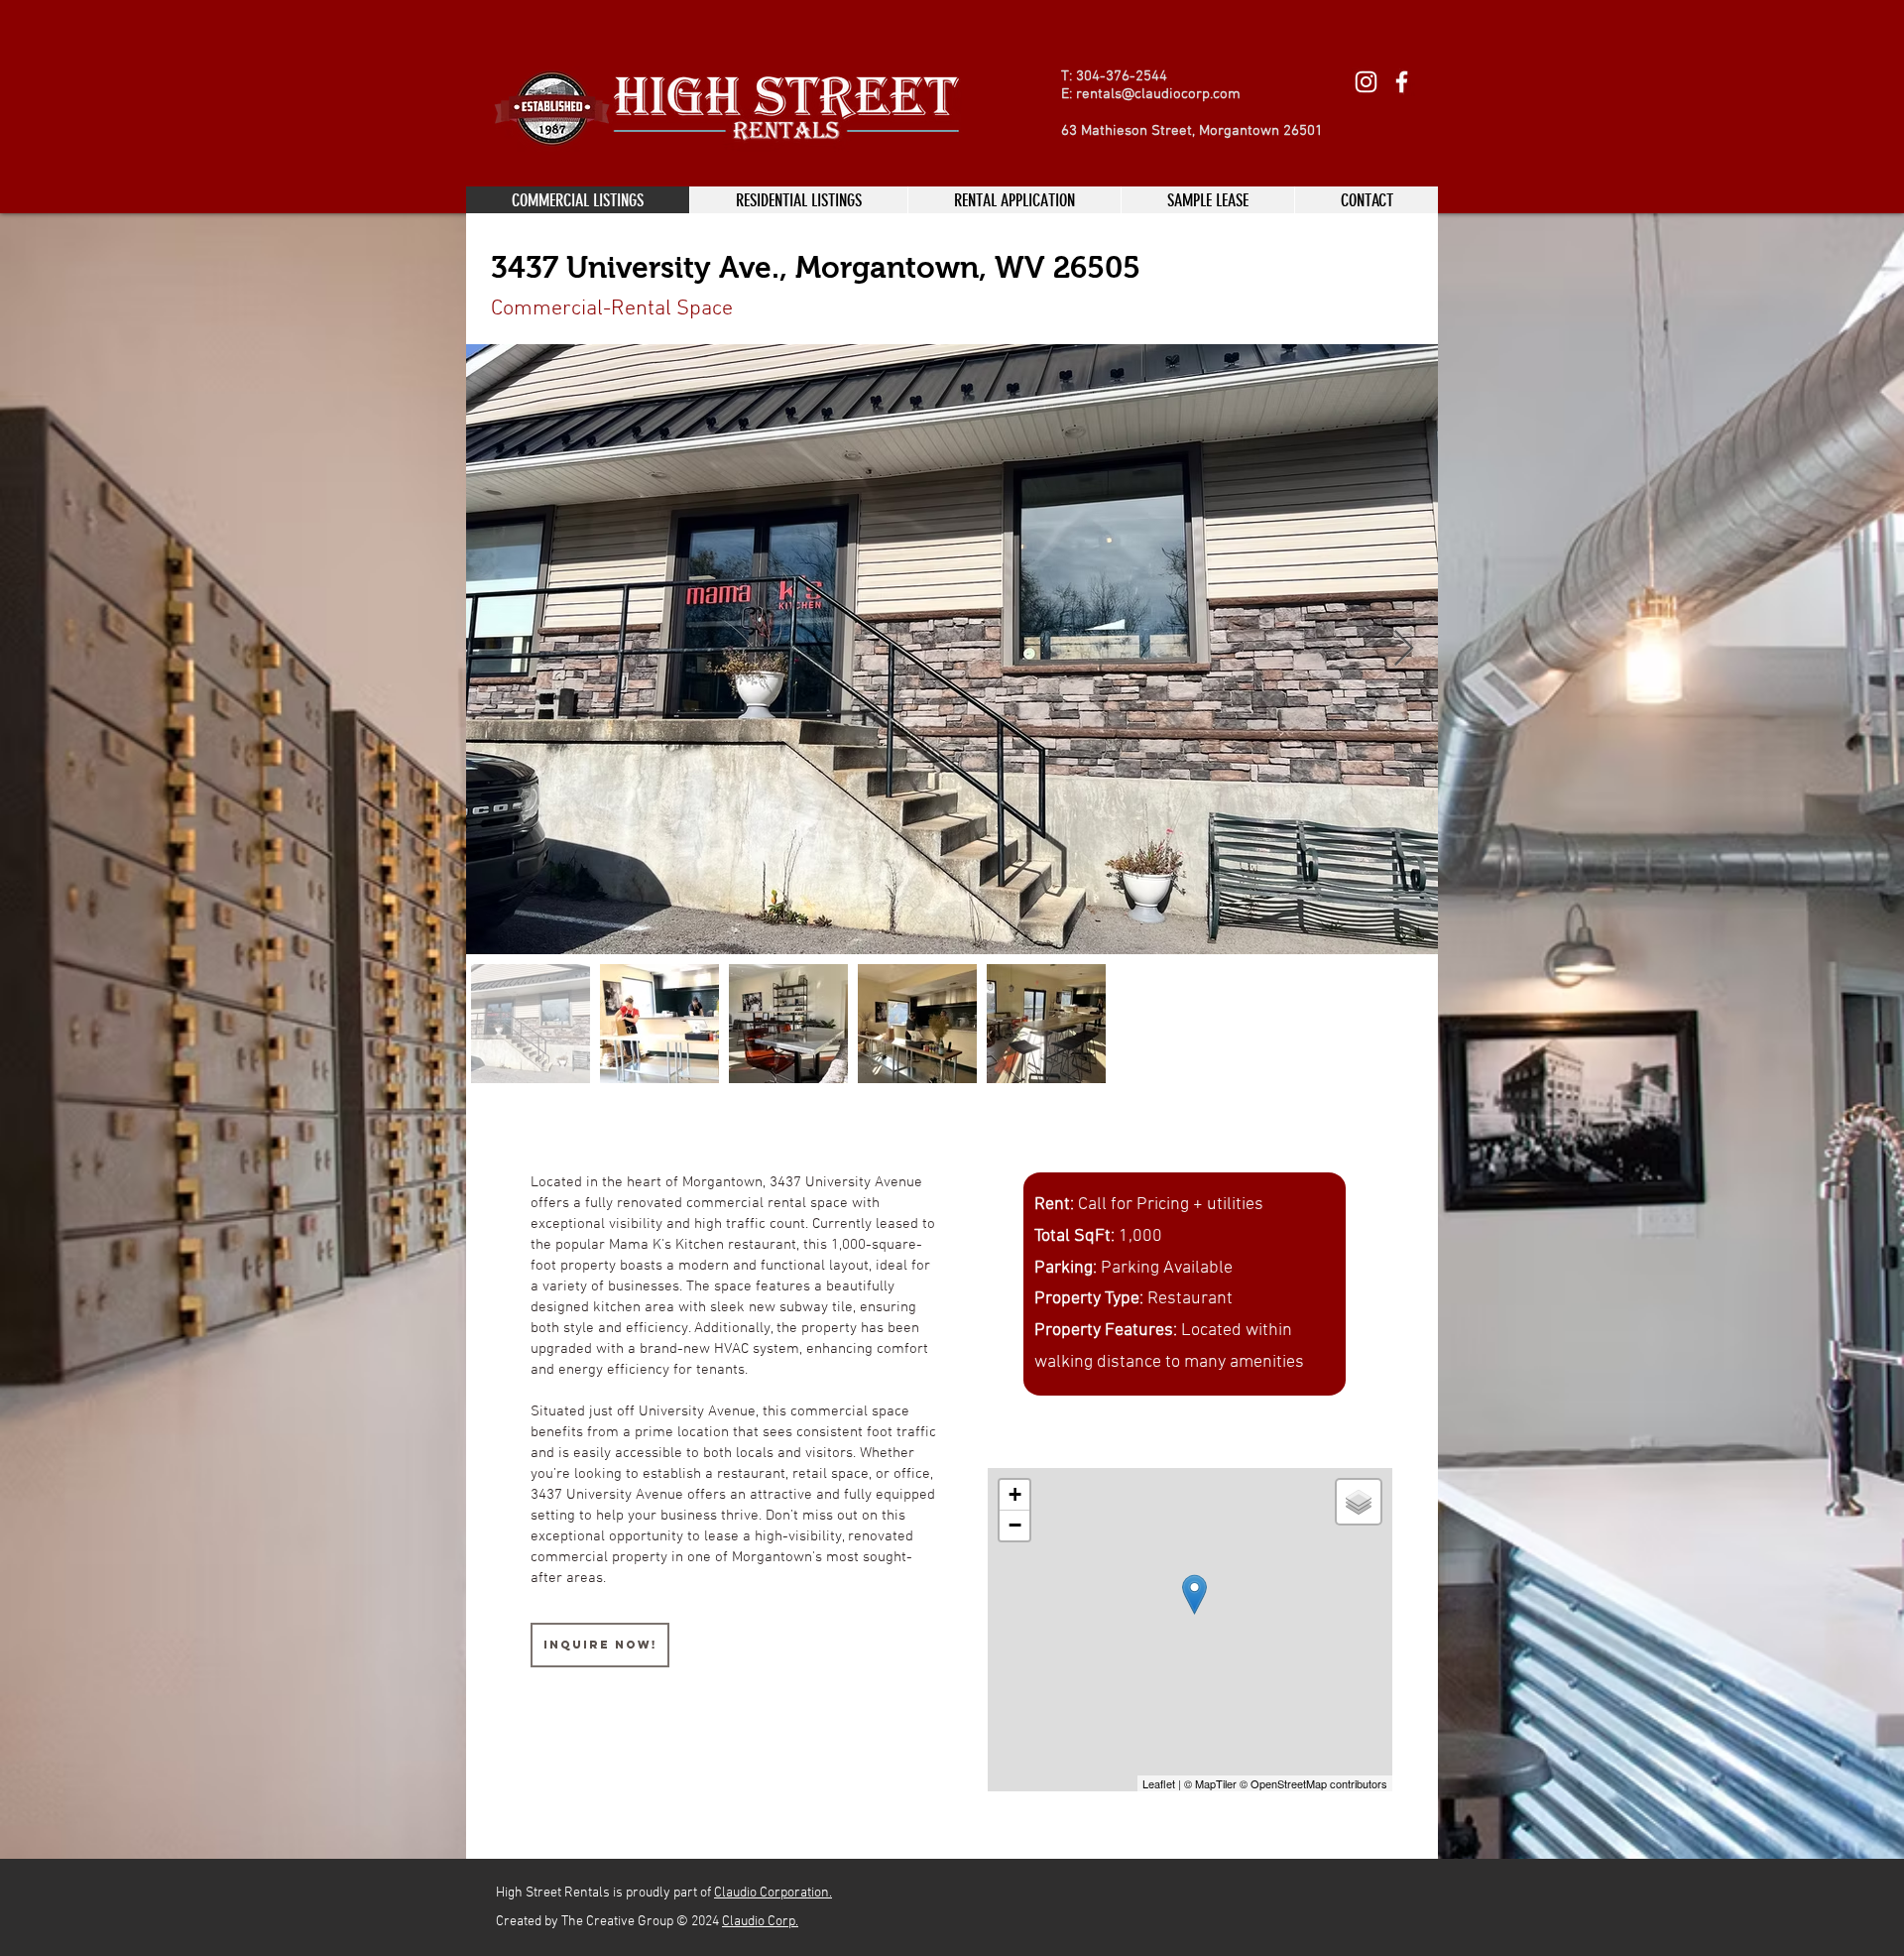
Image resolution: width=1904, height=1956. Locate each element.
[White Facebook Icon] (1402, 82)
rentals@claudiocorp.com (1158, 94)
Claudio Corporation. (773, 1893)
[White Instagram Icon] (1366, 82)
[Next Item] (1404, 649)
